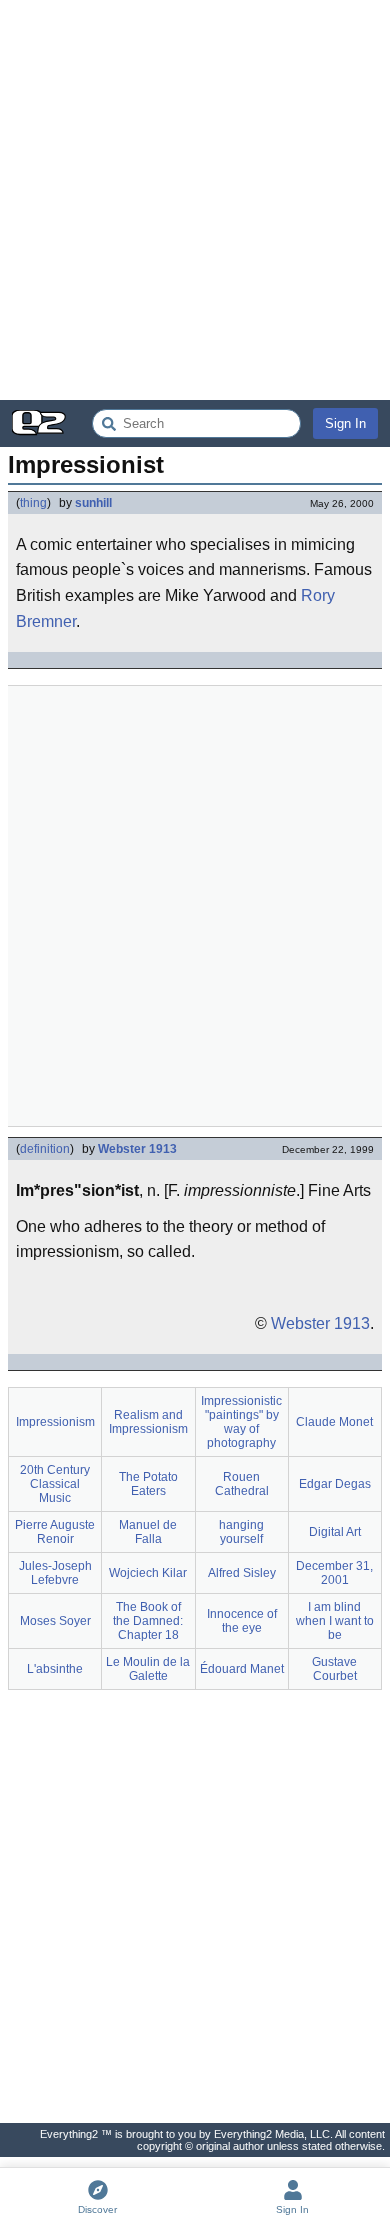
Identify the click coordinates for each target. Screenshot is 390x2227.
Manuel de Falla (148, 1532)
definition (45, 1149)
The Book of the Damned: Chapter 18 (148, 1621)
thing (33, 503)
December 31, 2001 (334, 1573)
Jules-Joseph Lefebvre (55, 1573)
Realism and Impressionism (148, 1422)
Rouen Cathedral (242, 1484)
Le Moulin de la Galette (148, 1669)
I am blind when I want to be (335, 1621)
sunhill (93, 503)
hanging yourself (241, 1532)
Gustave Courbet (334, 1669)
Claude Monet (334, 1422)
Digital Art (335, 1532)
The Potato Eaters (148, 1484)
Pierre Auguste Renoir (55, 1532)
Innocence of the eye (242, 1621)
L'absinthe (55, 1669)
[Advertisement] (195, 200)
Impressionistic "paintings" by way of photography (241, 1422)
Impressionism (55, 1422)
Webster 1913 (137, 1149)
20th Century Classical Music (55, 1484)
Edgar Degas (335, 1484)
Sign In (345, 423)
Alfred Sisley (242, 1573)
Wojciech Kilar (148, 1573)
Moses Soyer (55, 1621)
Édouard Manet (242, 1669)
